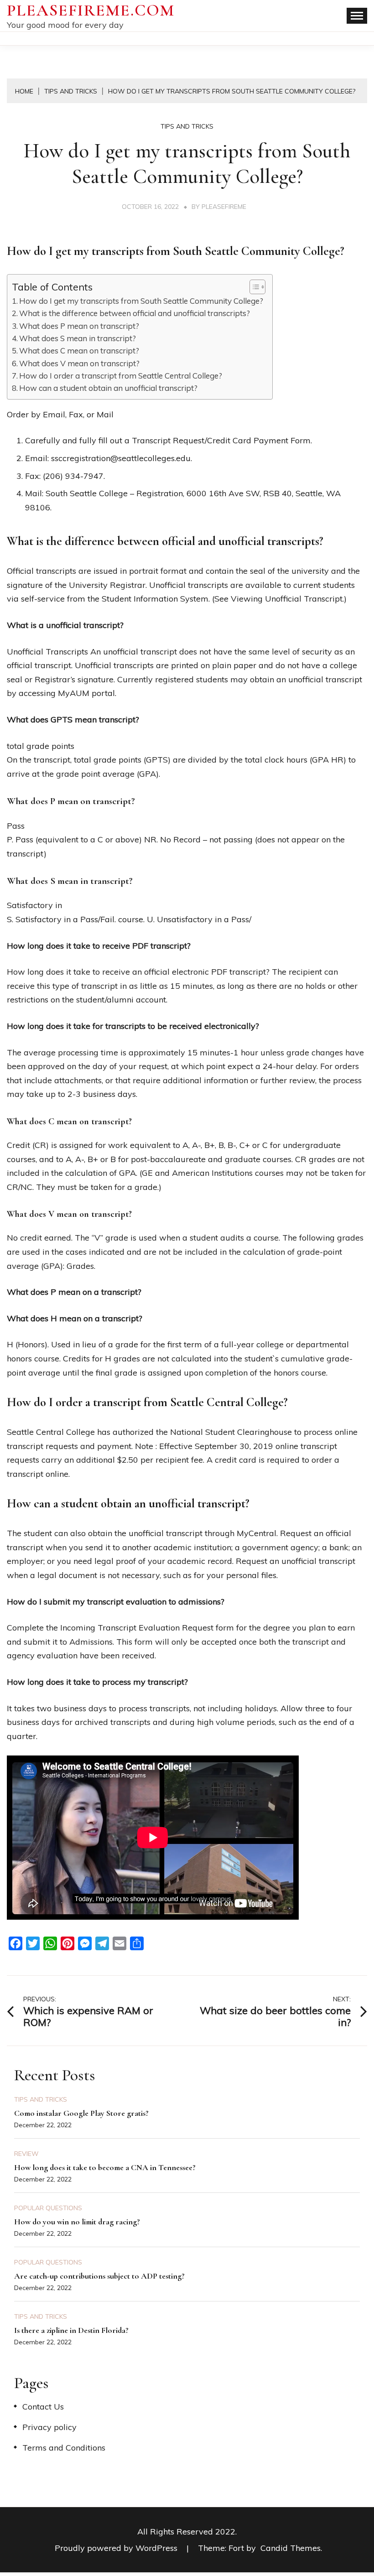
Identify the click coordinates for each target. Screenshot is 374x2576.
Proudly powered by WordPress (117, 2548)
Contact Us (43, 2407)
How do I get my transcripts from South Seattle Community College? (141, 301)
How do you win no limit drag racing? (77, 2222)
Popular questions (48, 2208)
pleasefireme (224, 207)
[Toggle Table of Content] (253, 287)
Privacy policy (49, 2427)
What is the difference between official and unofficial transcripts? (135, 313)
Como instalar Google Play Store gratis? (81, 2113)
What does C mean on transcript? (79, 351)
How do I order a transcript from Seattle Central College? (121, 376)
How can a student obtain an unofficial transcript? (108, 388)
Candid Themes (291, 2548)
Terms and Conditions (64, 2448)
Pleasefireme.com (91, 10)
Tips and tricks (187, 126)
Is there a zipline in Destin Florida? (71, 2330)
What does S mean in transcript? (78, 338)
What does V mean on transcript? (79, 363)
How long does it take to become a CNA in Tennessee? (105, 2167)
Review (26, 2154)
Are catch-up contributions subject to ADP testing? (99, 2276)
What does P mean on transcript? (79, 326)
